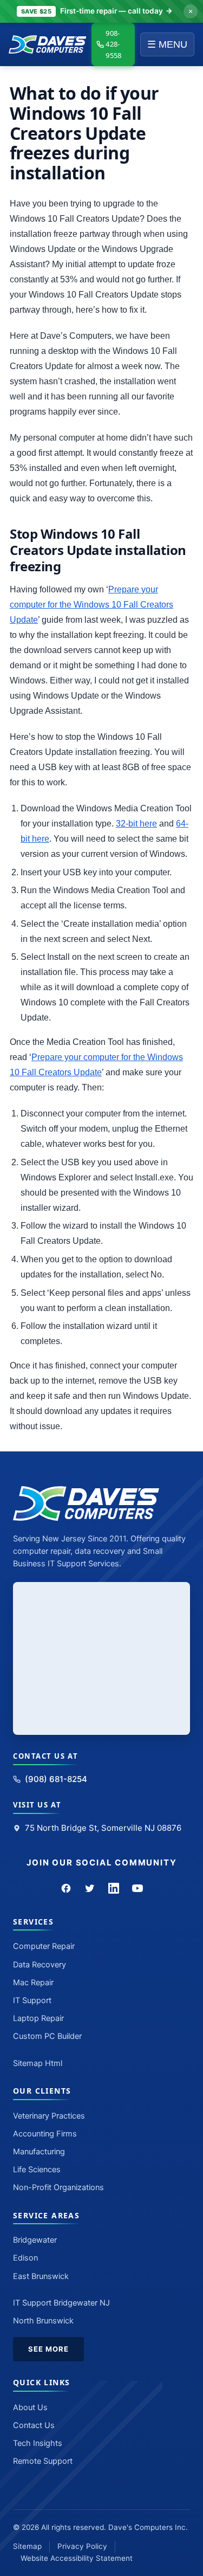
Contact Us (34, 2425)
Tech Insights (38, 2443)
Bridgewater (35, 2240)
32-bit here (136, 824)
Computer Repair (44, 1946)
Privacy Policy (82, 2546)
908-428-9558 (113, 44)
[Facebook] (66, 1888)
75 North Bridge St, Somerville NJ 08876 (103, 1828)
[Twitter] (90, 1888)
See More (48, 2349)
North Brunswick (43, 2321)
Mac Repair (33, 1983)
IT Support (32, 2000)
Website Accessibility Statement (77, 2558)
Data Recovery (40, 1965)
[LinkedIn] (114, 1888)
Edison (25, 2258)
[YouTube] (137, 1888)
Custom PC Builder (47, 2036)
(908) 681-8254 (56, 1779)
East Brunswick (41, 2276)
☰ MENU (167, 44)
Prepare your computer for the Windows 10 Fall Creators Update (91, 605)
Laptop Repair (38, 2018)
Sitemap (27, 2546)
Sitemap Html (38, 2063)
